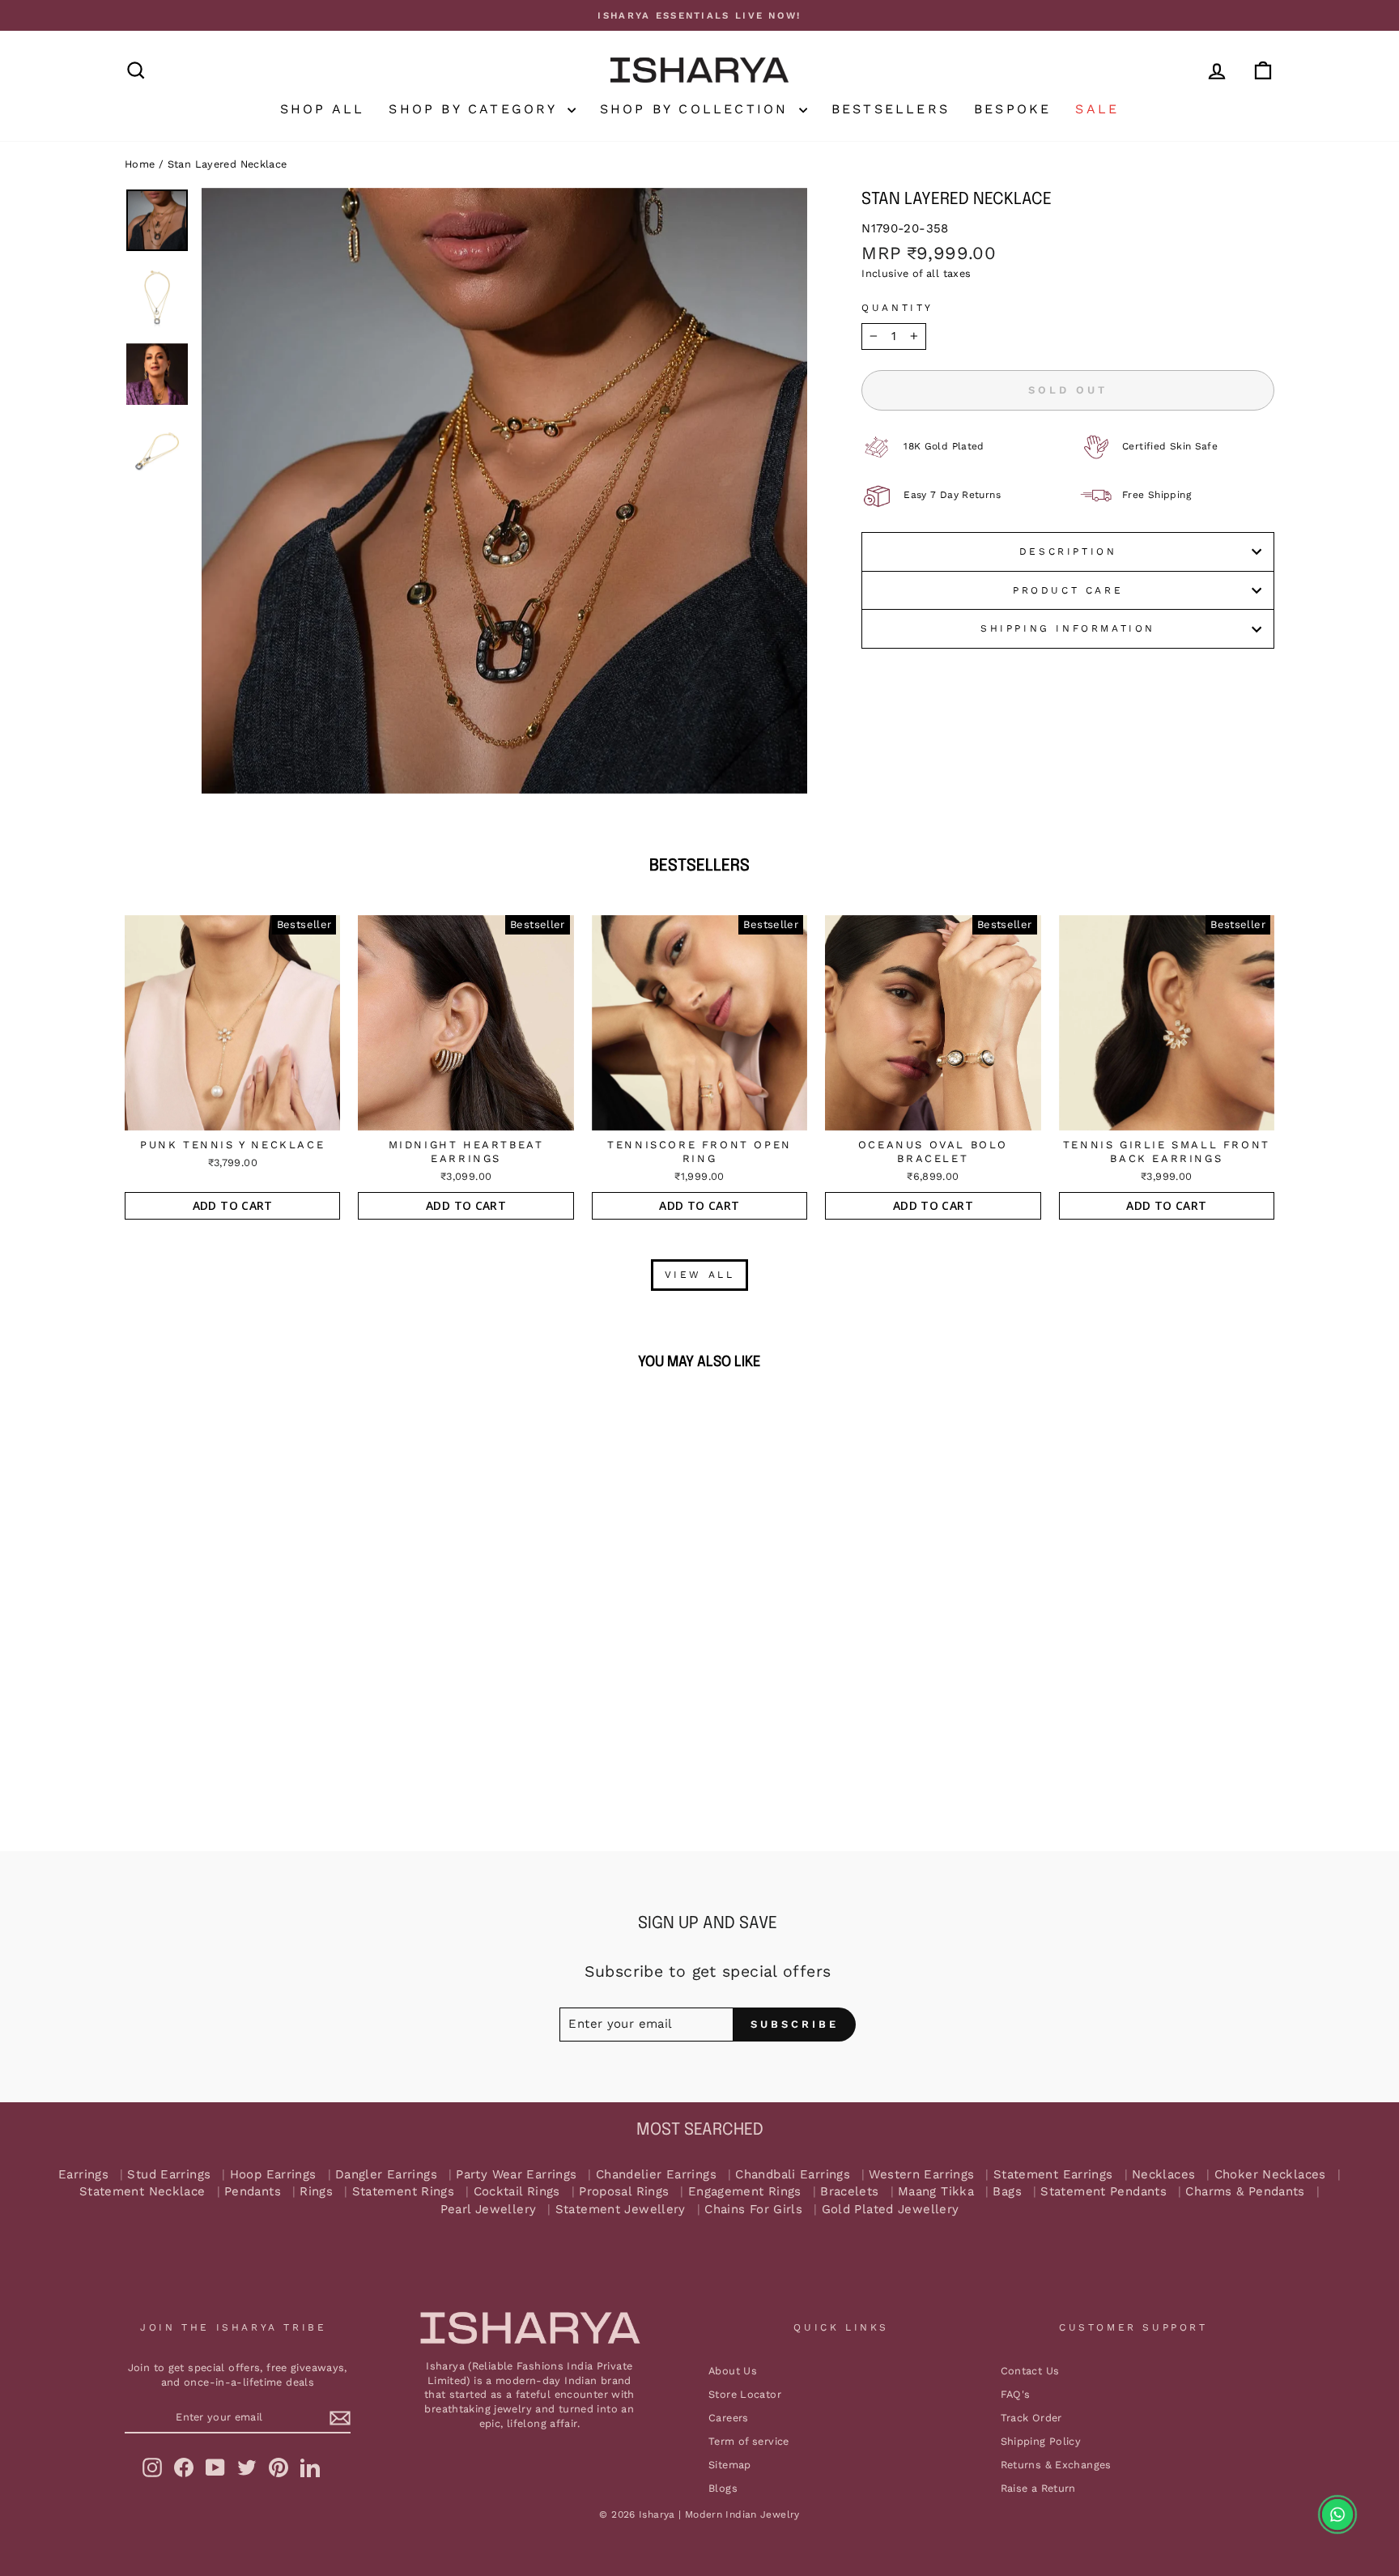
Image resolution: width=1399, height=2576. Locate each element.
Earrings (83, 2175)
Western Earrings (921, 2175)
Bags (1007, 2192)
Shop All (323, 109)
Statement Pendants (1103, 2192)
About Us (733, 2371)
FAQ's (1016, 2394)
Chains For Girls (753, 2210)
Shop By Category (476, 109)
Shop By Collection (697, 109)
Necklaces (1163, 2175)
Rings (316, 2192)
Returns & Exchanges (1056, 2465)
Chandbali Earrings (793, 2175)
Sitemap (730, 2465)
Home (140, 164)
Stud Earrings (169, 2175)
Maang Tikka (936, 2192)
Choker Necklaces (1270, 2175)
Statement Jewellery (621, 2210)
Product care (1068, 590)
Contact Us (1030, 2371)
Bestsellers (891, 109)
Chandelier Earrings (656, 2175)
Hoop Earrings (273, 2175)
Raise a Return (1038, 2488)
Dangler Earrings (386, 2175)
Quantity (897, 308)
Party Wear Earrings (516, 2175)
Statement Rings (404, 2192)
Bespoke (1012, 109)
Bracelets (849, 2192)
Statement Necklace (142, 2192)
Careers (729, 2418)
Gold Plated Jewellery (891, 2210)
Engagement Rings (745, 2192)
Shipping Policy (1041, 2441)
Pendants (253, 2192)
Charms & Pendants (1245, 2192)
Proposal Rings (624, 2192)
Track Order (1031, 2418)
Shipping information (1068, 628)
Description (1068, 551)
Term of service (749, 2441)
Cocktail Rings (517, 2192)
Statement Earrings (1053, 2175)
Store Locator (745, 2394)
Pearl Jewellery (489, 2210)
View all (700, 1275)
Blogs (723, 2488)
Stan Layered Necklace (227, 164)
